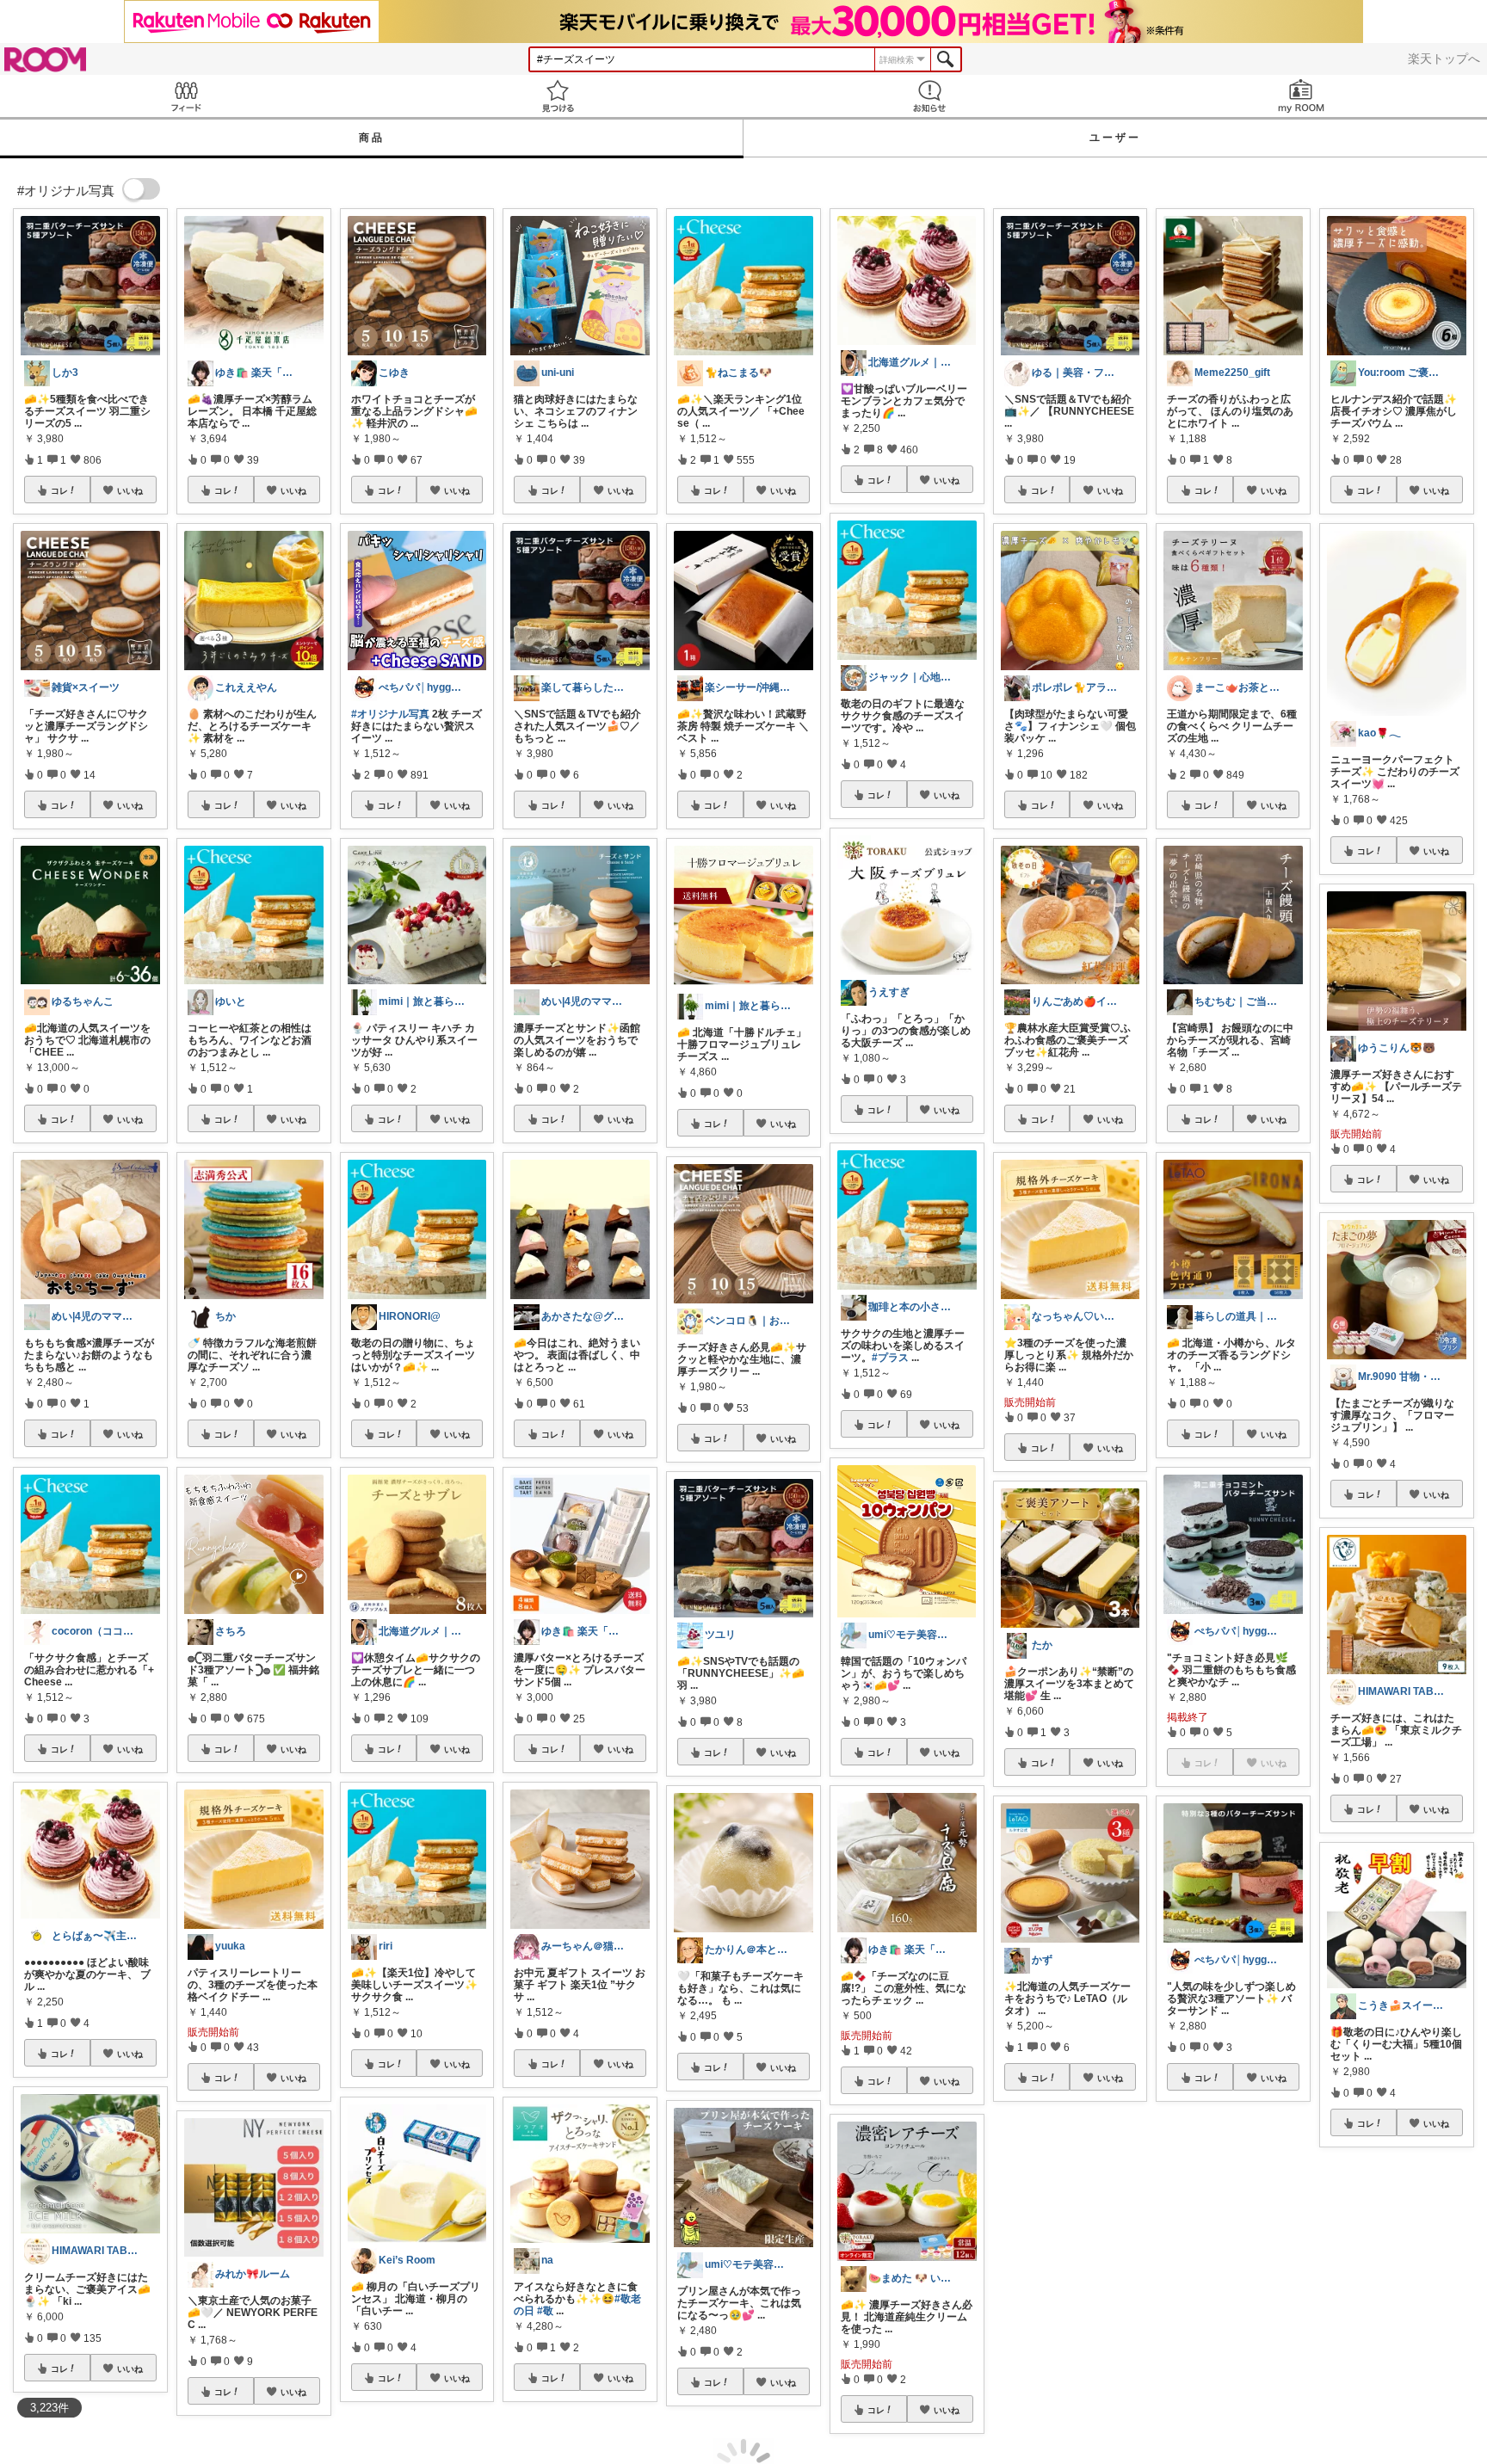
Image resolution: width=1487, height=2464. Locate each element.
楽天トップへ (1444, 59)
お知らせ (929, 96)
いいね (130, 490)
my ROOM (1301, 96)
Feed (186, 96)
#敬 (545, 2311)
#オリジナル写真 (390, 714)
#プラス (890, 1358)
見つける (558, 96)
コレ (59, 490)
